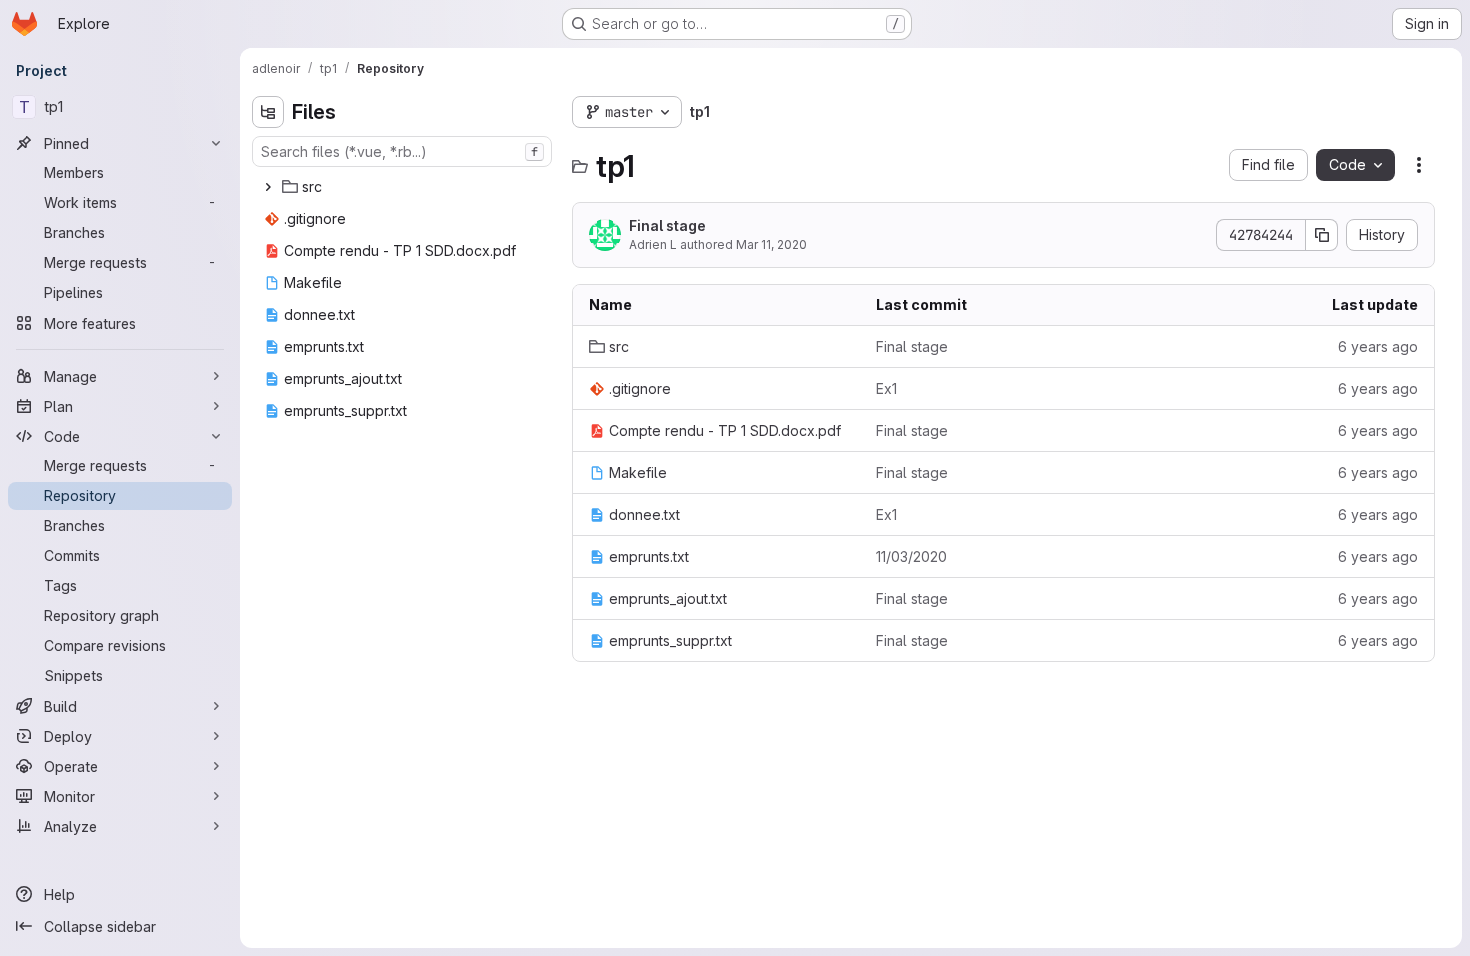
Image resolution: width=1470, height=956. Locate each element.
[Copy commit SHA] (1322, 235)
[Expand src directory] (268, 187)
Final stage (667, 225)
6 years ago (1378, 346)
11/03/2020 (911, 556)
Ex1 (886, 388)
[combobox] (402, 151)
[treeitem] (404, 187)
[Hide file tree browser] (268, 112)
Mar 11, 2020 (771, 244)
